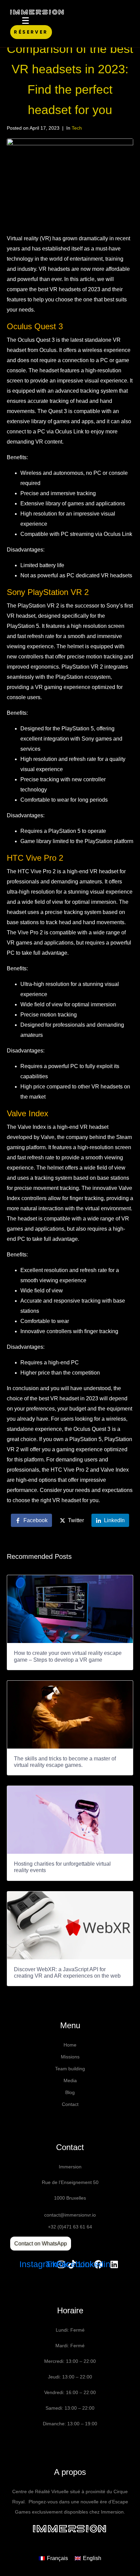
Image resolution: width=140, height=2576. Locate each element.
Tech (77, 128)
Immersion (70, 2529)
